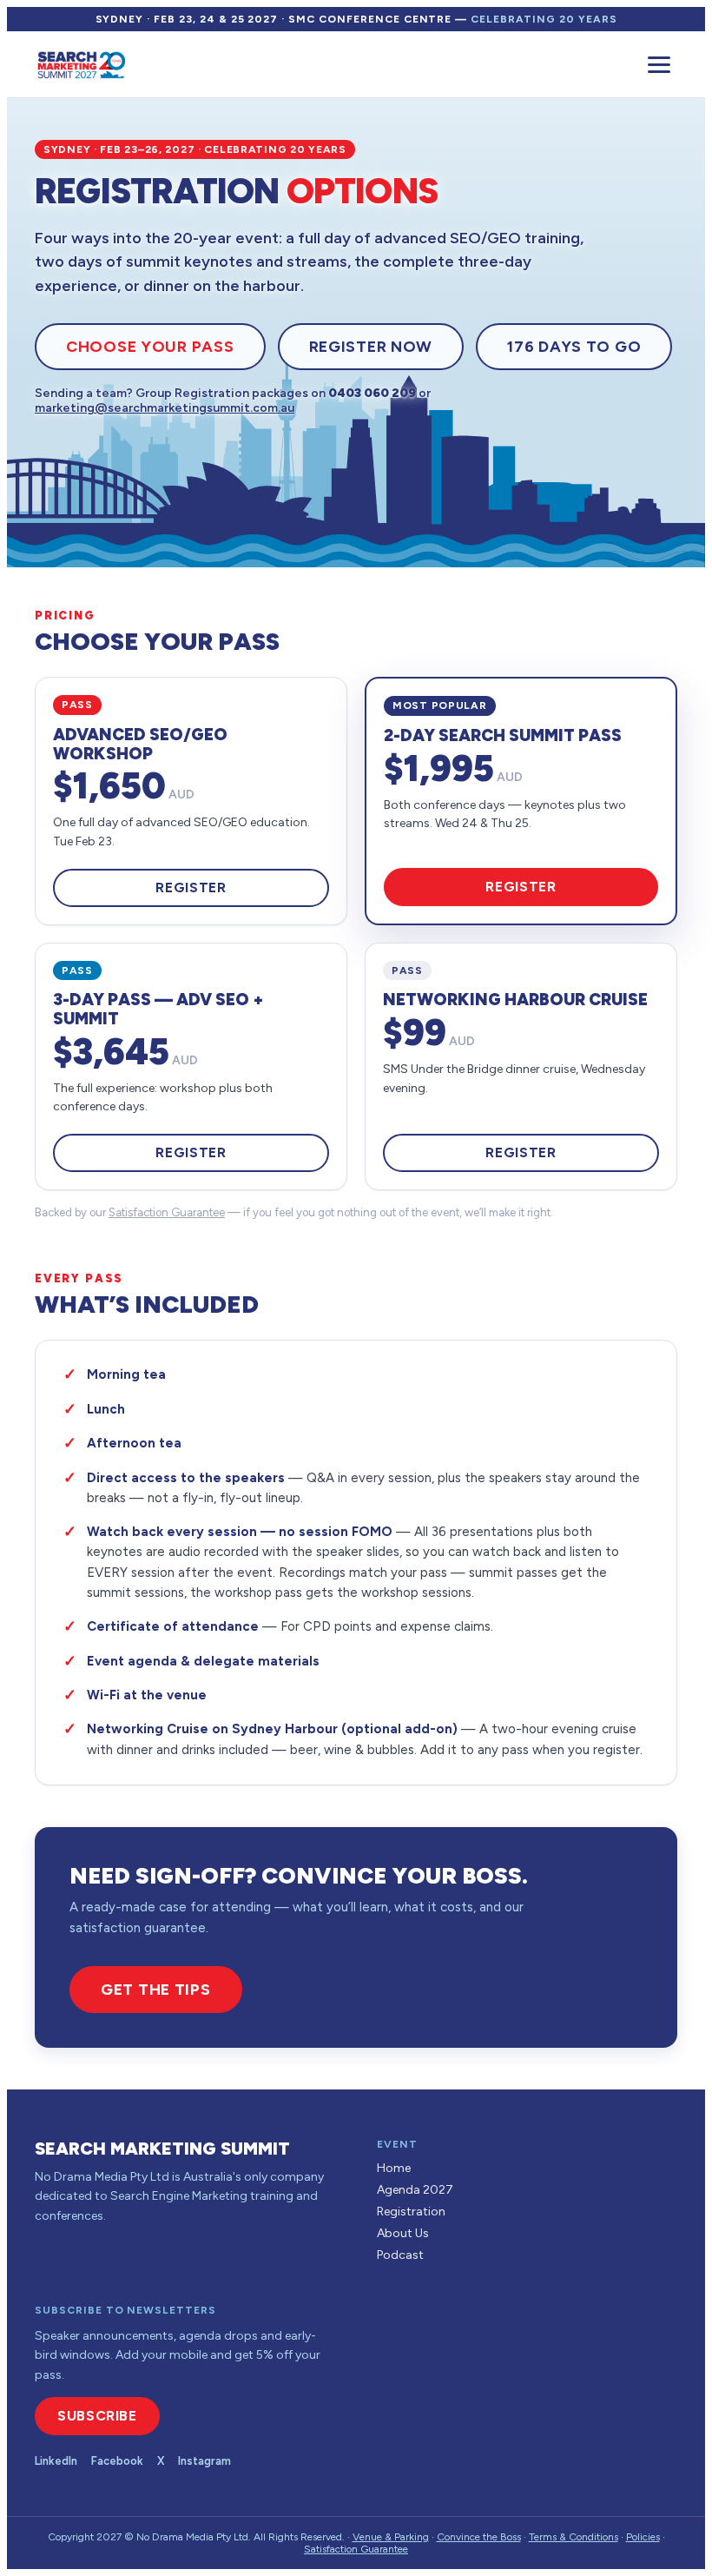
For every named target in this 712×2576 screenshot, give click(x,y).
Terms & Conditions (574, 2537)
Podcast (400, 2255)
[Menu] (659, 65)
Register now (371, 347)
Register (191, 887)
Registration (411, 2212)
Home (394, 2168)
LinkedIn (56, 2461)
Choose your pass (150, 347)
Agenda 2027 (415, 2190)
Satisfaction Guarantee (167, 1212)
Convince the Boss (479, 2537)
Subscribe (97, 2416)
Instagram (204, 2461)
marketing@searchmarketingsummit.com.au (165, 408)
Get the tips (156, 1990)
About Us (403, 2233)
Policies (643, 2537)
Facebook (117, 2461)
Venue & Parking (391, 2537)
